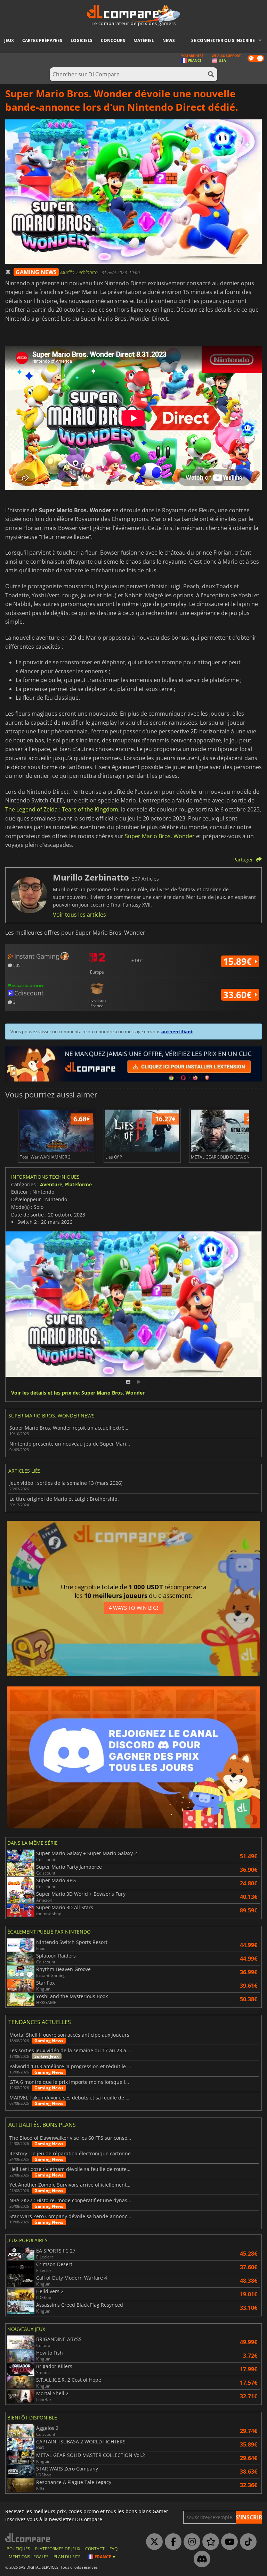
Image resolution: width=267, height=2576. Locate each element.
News (169, 40)
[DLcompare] (28, 2538)
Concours (113, 40)
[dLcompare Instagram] (190, 2542)
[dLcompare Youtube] (228, 2542)
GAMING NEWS (36, 272)
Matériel (144, 40)
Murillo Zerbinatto (80, 272)
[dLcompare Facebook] (171, 2542)
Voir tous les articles (79, 915)
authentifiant (177, 1032)
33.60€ (239, 995)
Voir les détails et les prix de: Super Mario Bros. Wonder (78, 1393)
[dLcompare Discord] (200, 2559)
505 (16, 965)
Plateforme (78, 1184)
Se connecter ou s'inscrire (223, 40)
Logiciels (82, 40)
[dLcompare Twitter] (153, 2542)
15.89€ (239, 961)
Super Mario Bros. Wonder (160, 836)
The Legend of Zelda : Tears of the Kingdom (62, 809)
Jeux (9, 40)
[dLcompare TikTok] (246, 2542)
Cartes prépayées (42, 40)
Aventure (51, 1184)
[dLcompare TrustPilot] (209, 2542)
